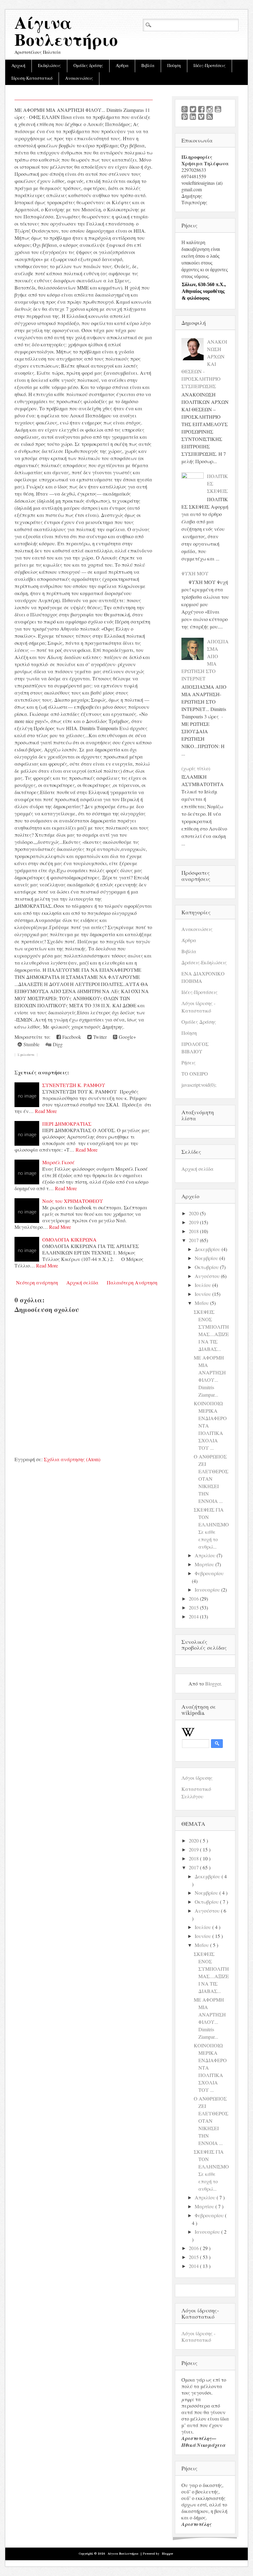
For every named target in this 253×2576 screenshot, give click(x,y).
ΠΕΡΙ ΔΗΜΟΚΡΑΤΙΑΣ (67, 1124)
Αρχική (18, 66)
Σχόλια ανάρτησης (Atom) (72, 1459)
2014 (194, 1616)
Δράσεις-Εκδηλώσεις (204, 962)
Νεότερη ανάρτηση (37, 1282)
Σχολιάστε (26, 1055)
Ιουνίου (203, 1294)
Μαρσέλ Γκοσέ (58, 1162)
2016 (194, 1599)
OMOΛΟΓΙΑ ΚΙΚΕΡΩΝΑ (69, 1239)
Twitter (99, 1037)
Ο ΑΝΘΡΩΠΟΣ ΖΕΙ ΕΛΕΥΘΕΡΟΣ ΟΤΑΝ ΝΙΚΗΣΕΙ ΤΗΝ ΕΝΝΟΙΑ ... (211, 1479)
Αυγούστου (207, 1276)
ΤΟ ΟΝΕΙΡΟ (195, 1074)
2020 (194, 1213)
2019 (194, 1222)
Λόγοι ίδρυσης (197, 1778)
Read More (46, 1111)
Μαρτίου (204, 1564)
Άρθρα (122, 66)
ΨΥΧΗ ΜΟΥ (195, 573)
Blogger (213, 1683)
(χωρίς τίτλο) (196, 768)
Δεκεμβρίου (207, 1249)
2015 (194, 1607)
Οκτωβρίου (207, 1267)
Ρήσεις (189, 1062)
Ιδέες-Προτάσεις (209, 66)
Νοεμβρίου (206, 1258)
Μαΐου (202, 1303)
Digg (57, 1044)
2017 (194, 1240)
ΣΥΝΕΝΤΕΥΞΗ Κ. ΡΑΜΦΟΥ (74, 1085)
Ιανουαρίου (207, 1590)
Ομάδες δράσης (88, 66)
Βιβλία (148, 66)
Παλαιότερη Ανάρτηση (132, 1282)
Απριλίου (205, 1555)
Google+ (127, 1037)
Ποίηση (174, 66)
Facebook (71, 1037)
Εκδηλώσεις (49, 66)
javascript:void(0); (199, 1085)
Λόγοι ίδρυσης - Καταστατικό (198, 2337)
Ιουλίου (203, 1285)
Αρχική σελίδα (82, 1282)
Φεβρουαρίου (209, 1573)
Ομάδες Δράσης (199, 1022)
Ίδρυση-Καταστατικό (32, 78)
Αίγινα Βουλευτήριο (66, 33)
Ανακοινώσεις (79, 78)
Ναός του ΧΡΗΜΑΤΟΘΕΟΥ (73, 1201)
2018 (194, 1231)
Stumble (31, 1044)
